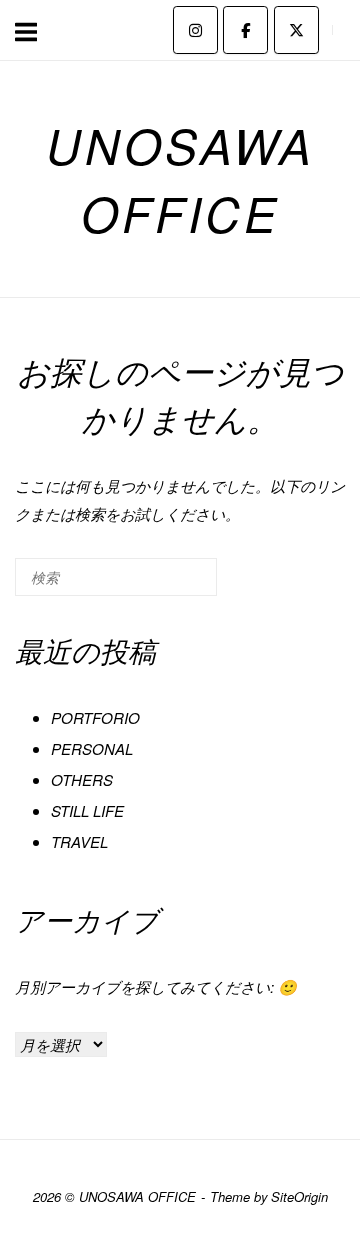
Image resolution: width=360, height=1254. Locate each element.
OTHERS (82, 779)
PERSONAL (92, 748)
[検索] (172, 585)
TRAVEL (79, 841)
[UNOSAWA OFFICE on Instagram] (195, 30)
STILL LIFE (87, 810)
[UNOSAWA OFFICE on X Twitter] (296, 30)
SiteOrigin (299, 1196)
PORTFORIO (95, 717)
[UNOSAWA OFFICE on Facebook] (245, 30)
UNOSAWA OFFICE (180, 179)
